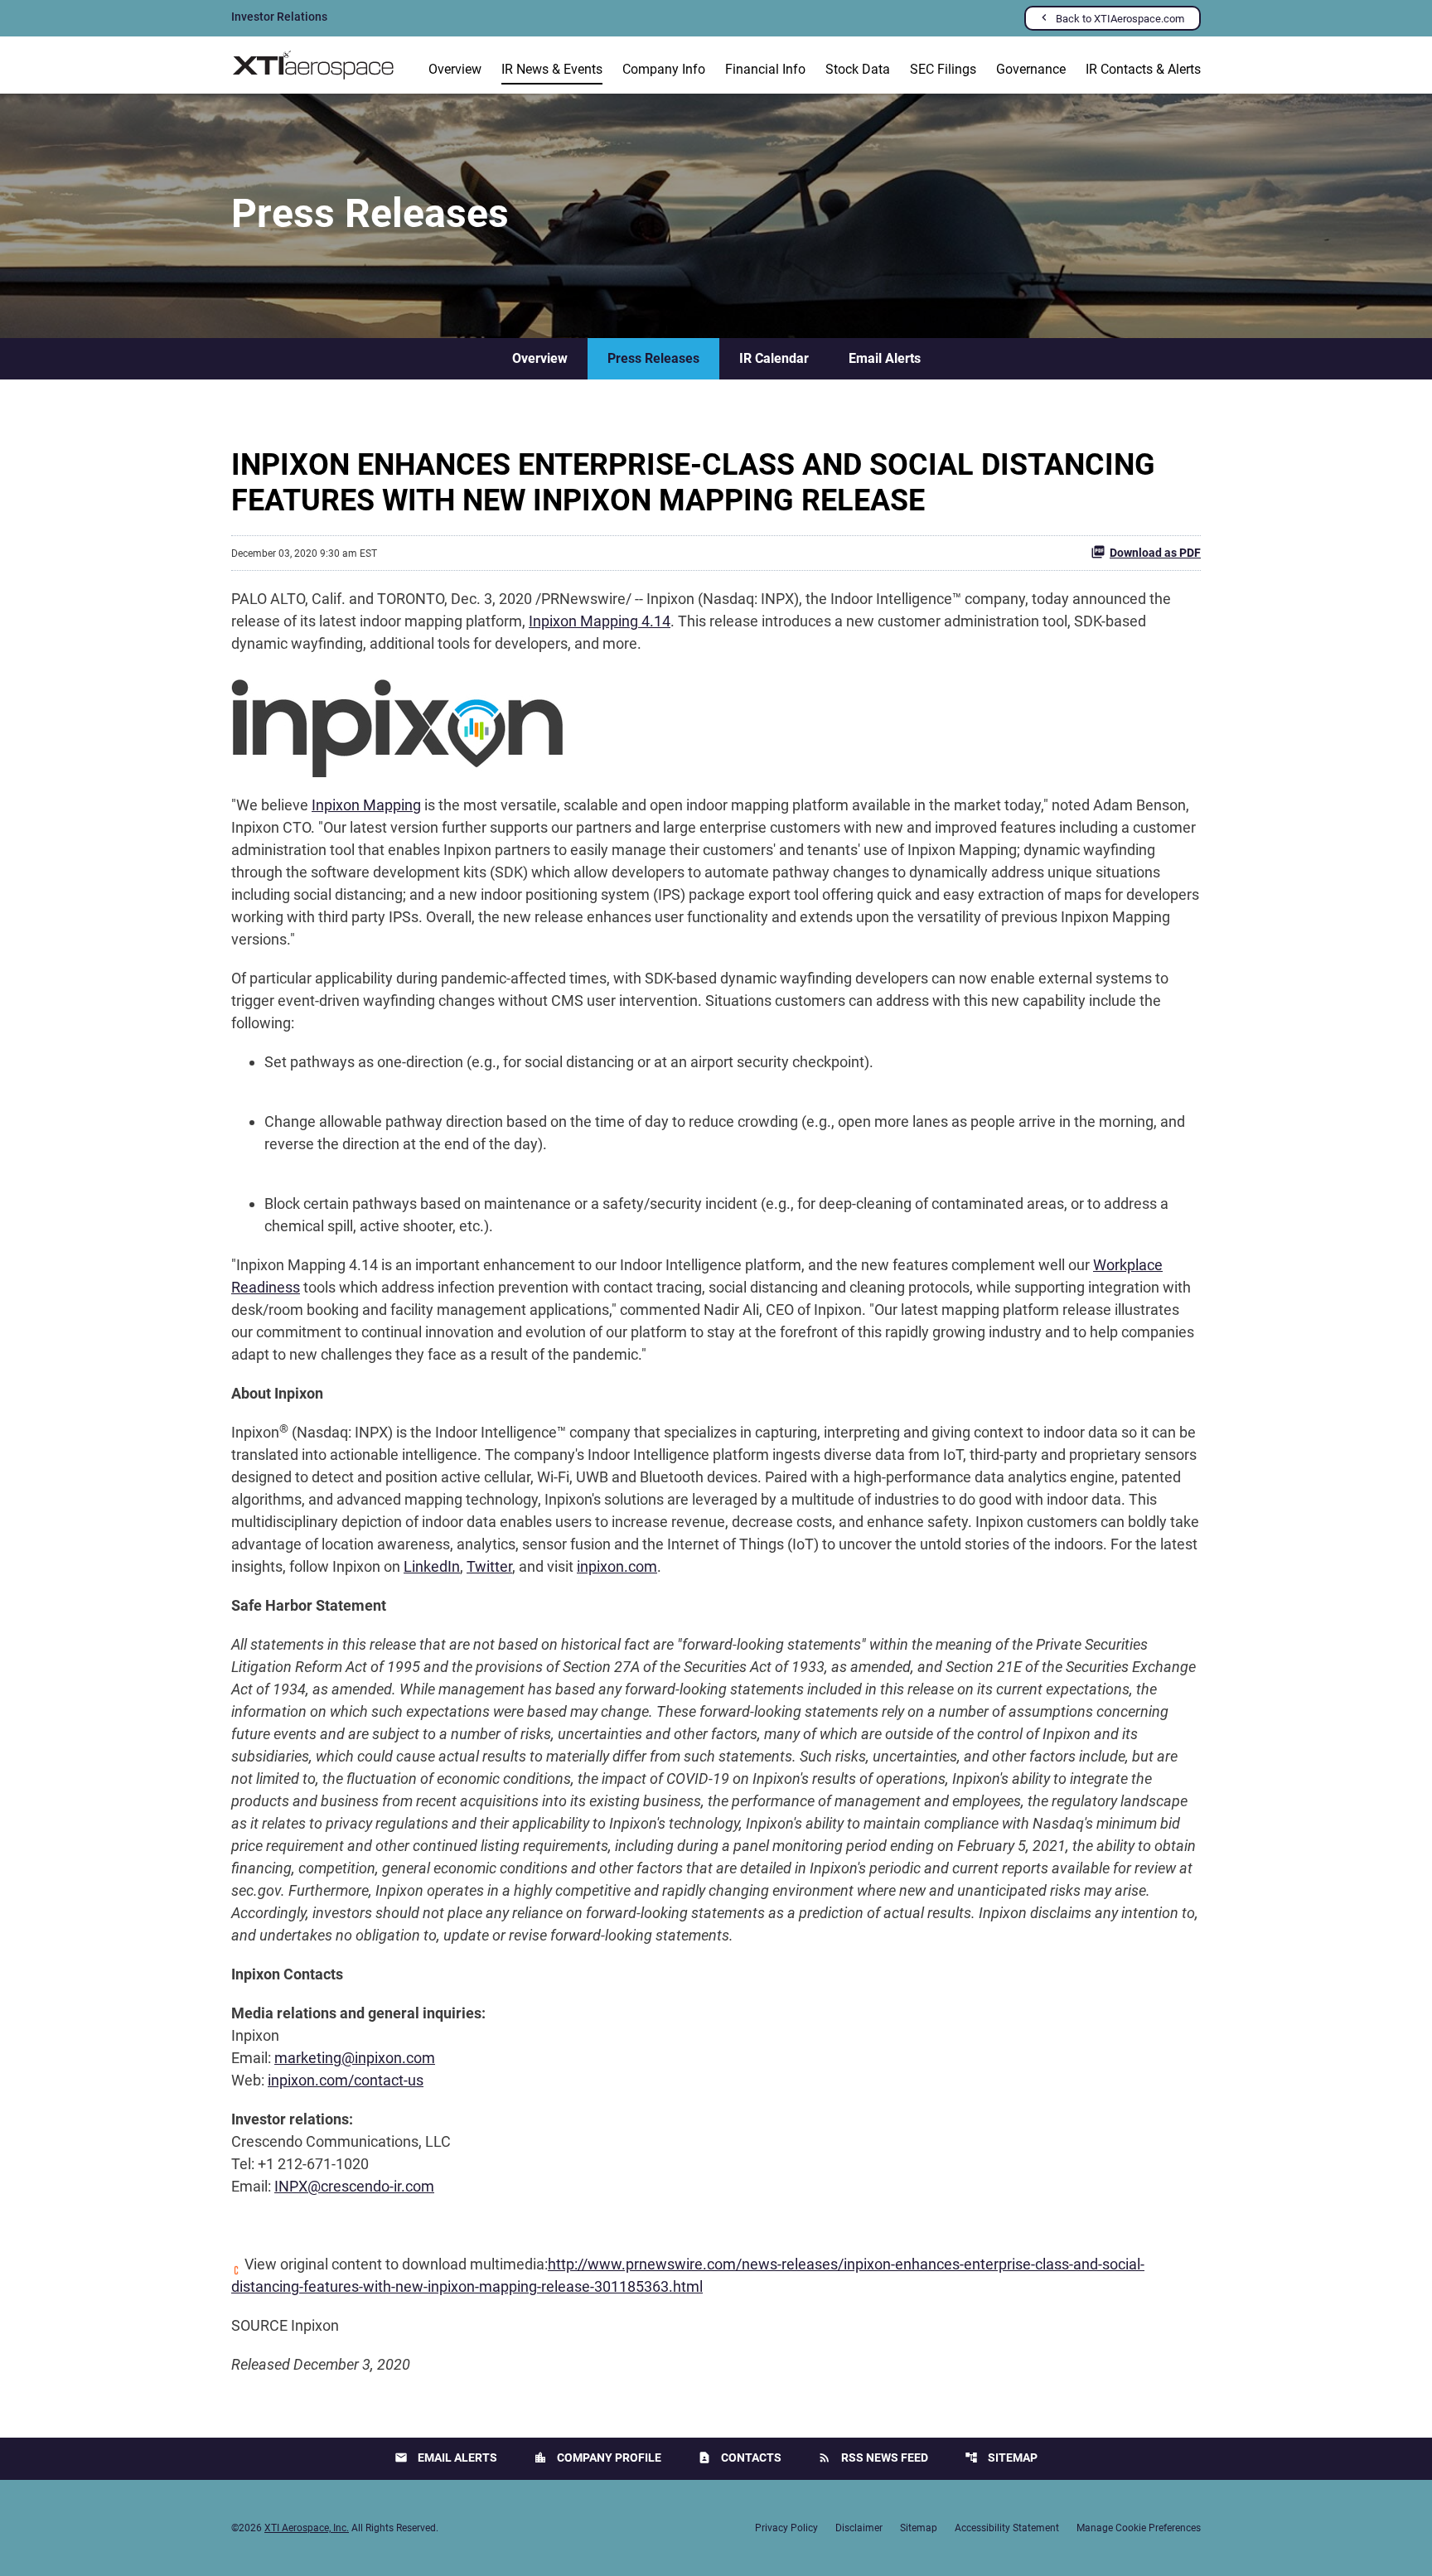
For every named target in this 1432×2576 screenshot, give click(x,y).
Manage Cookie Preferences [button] (1139, 2528)
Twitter (489, 1566)
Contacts (740, 2458)
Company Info (664, 69)
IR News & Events (552, 69)
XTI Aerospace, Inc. (307, 2528)
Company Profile (597, 2458)
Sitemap (1001, 2458)
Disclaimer (859, 2528)
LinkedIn (432, 1566)
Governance (1031, 69)
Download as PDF (1155, 553)
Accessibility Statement (1007, 2528)
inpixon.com (617, 1566)
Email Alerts (885, 358)
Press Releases (653, 358)
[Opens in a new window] (397, 723)
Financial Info (765, 69)
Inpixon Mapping (366, 805)
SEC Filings (943, 69)
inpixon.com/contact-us (346, 2080)
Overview (455, 69)
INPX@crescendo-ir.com (354, 2186)
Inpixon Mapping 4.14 (600, 621)
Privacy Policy (786, 2528)
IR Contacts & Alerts (1143, 69)
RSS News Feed (873, 2458)
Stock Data (858, 69)
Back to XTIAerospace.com (1120, 19)
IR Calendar (774, 358)
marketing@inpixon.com (355, 2058)
